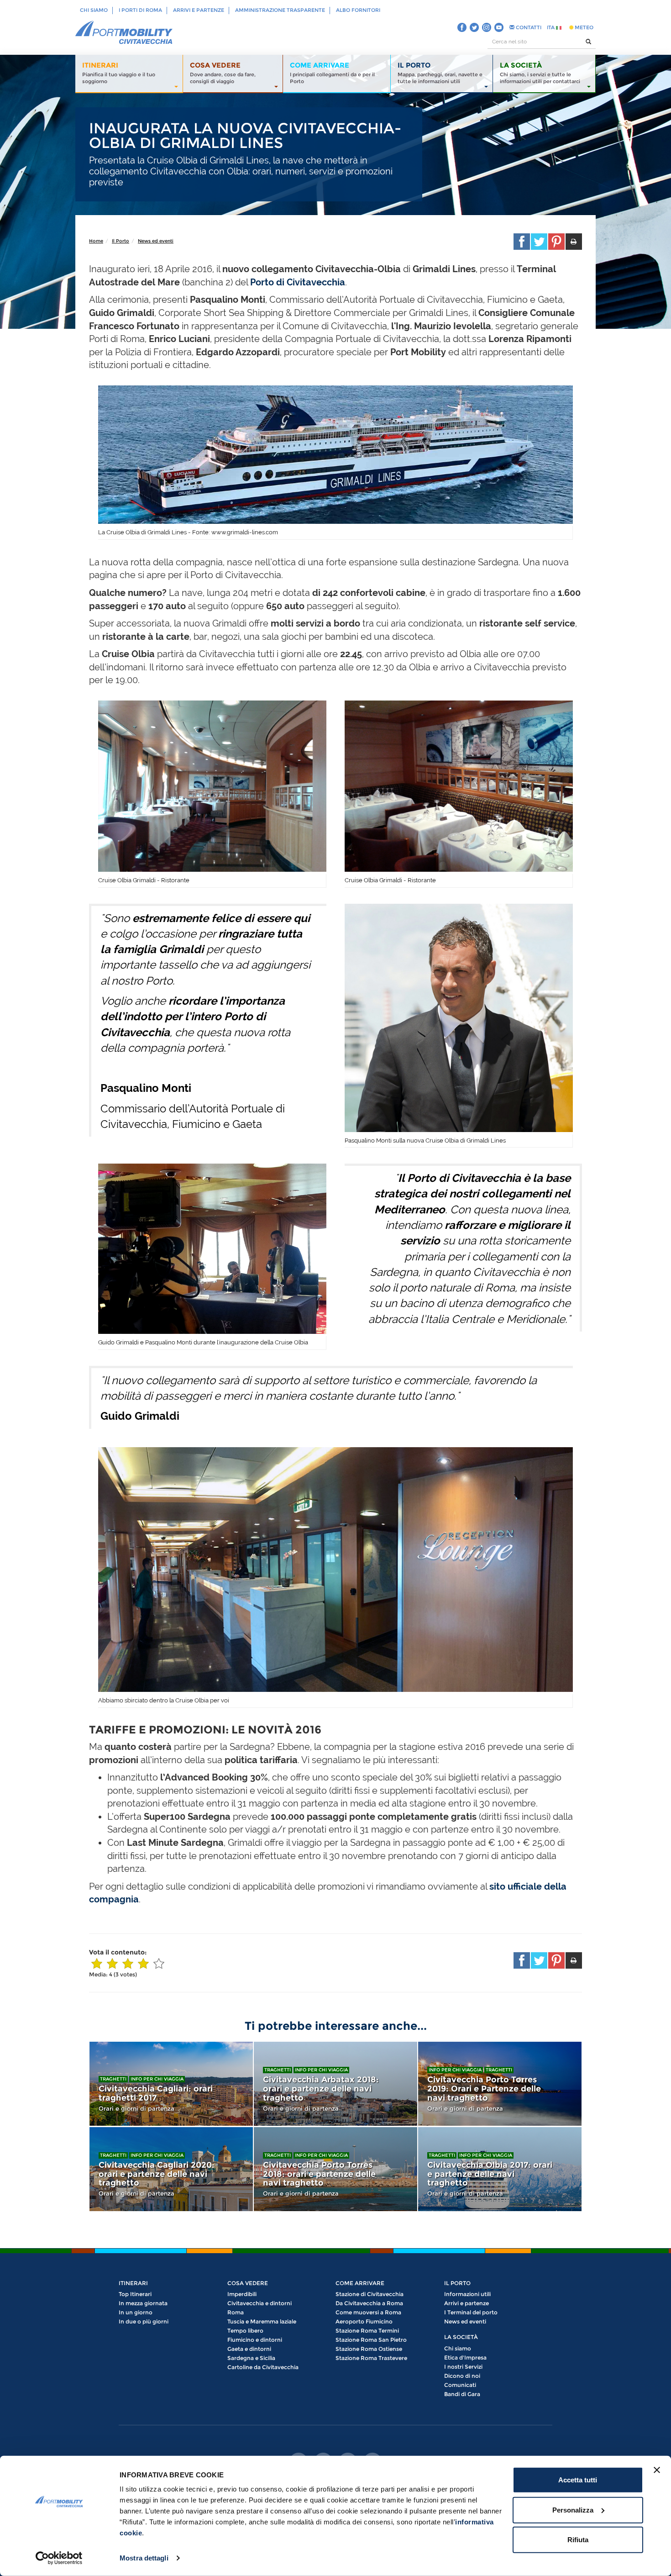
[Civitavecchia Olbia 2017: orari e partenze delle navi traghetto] (500, 2169)
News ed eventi (156, 241)
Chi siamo (94, 10)
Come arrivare (360, 2283)
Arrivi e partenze (199, 10)
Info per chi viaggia (157, 2079)
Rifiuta (578, 2540)
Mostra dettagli (144, 2558)
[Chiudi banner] (657, 2470)
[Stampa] (574, 242)
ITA (551, 27)
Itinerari (133, 2283)
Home (96, 241)
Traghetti (113, 2079)
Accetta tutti (578, 2480)
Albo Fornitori (358, 10)
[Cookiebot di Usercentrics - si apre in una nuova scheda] (59, 2558)
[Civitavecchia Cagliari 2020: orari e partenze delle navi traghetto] (171, 2169)
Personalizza (573, 2510)
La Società (461, 2337)
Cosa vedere (248, 2283)
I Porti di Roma (140, 10)
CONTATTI (528, 27)
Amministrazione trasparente (280, 10)
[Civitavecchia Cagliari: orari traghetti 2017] (171, 2084)
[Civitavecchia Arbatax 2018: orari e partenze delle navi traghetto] (335, 2084)
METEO (583, 27)
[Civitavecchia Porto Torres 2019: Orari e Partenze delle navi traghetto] (500, 2084)
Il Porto (121, 241)
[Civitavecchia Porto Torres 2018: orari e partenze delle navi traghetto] (335, 2169)
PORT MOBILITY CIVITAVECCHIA (124, 33)
